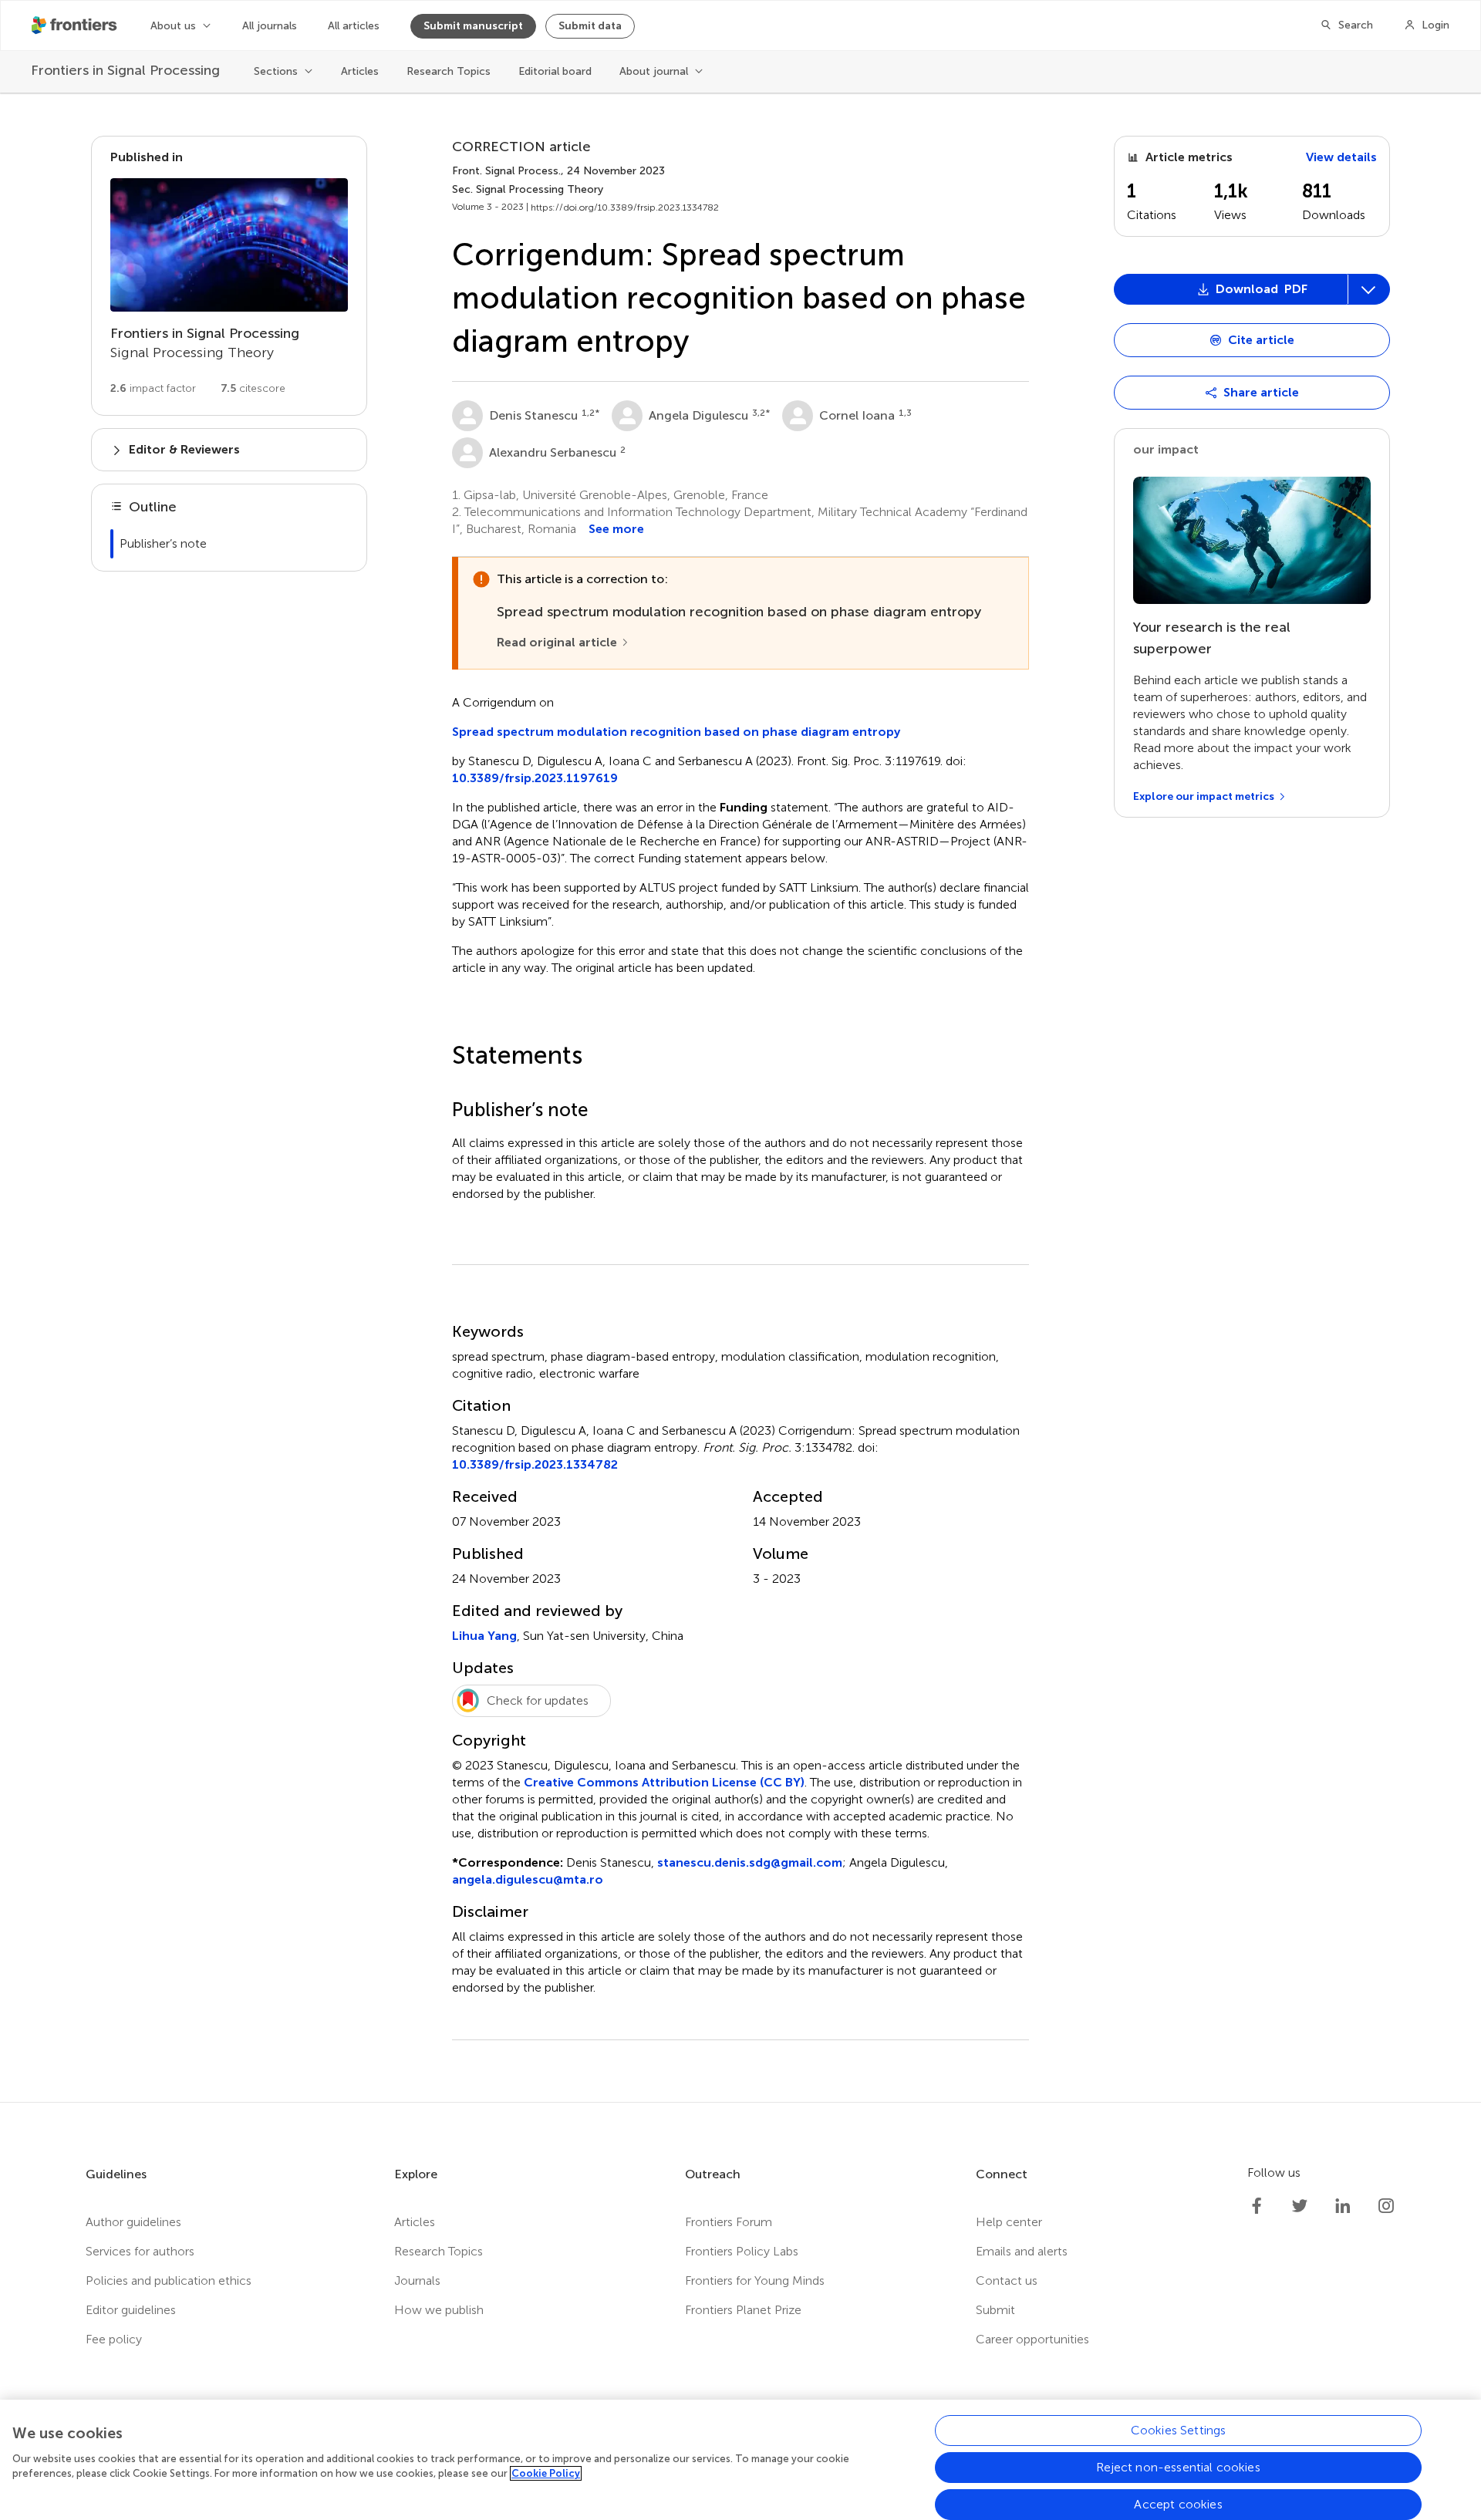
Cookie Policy (546, 2473)
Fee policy (114, 2339)
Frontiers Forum (729, 2222)
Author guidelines (133, 2222)
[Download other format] (1175, 450)
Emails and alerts (1022, 2251)
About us (173, 26)
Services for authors (140, 2251)
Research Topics (449, 71)
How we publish (439, 2310)
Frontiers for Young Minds (755, 2280)
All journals (270, 26)
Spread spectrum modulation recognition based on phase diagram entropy (676, 732)
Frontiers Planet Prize (743, 2310)
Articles (360, 71)
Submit (995, 2310)
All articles (354, 26)
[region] (740, 2460)
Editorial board (555, 71)
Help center (1009, 2222)
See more (616, 529)
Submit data (590, 26)
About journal (654, 71)
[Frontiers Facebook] (1257, 2206)
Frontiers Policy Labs (742, 2251)
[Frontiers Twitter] (1300, 2206)
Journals (417, 2280)
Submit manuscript (473, 26)
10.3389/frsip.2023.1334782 (535, 1464)
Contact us (1007, 2280)
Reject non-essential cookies (1178, 2467)
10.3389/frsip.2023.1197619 (535, 778)
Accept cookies (1178, 2504)
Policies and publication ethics (169, 2280)
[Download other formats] (1368, 289)
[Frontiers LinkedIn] (1343, 2206)
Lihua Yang (484, 1636)
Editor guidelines (131, 2310)
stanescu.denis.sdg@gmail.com (750, 1862)
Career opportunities (1032, 2339)
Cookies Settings (1179, 2430)
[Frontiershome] (76, 25)
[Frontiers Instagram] (1386, 2206)
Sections (276, 71)
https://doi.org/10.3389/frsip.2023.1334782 (625, 207)
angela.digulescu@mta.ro (528, 1879)
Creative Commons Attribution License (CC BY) (664, 1782)
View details (1341, 157)
